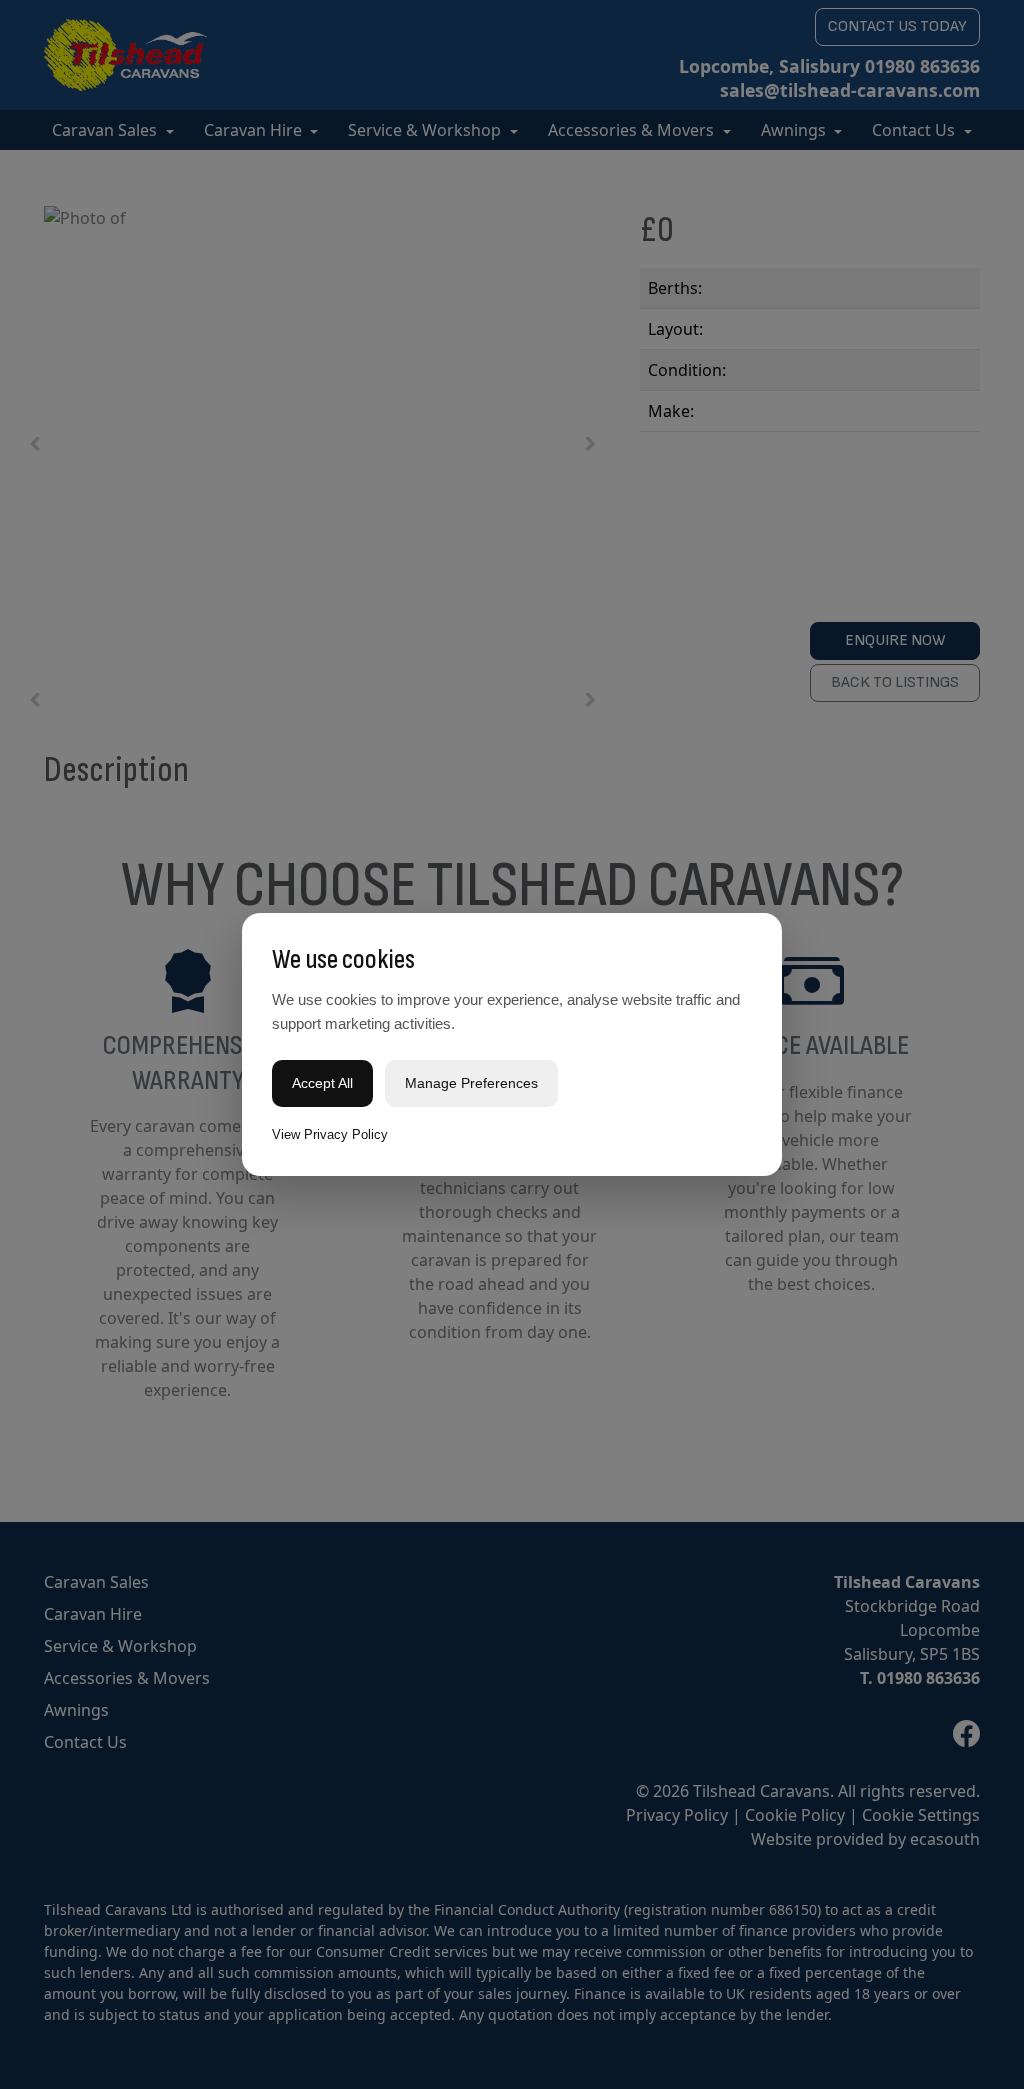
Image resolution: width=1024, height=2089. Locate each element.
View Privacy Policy (330, 1134)
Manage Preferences (471, 1083)
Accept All (322, 1083)
